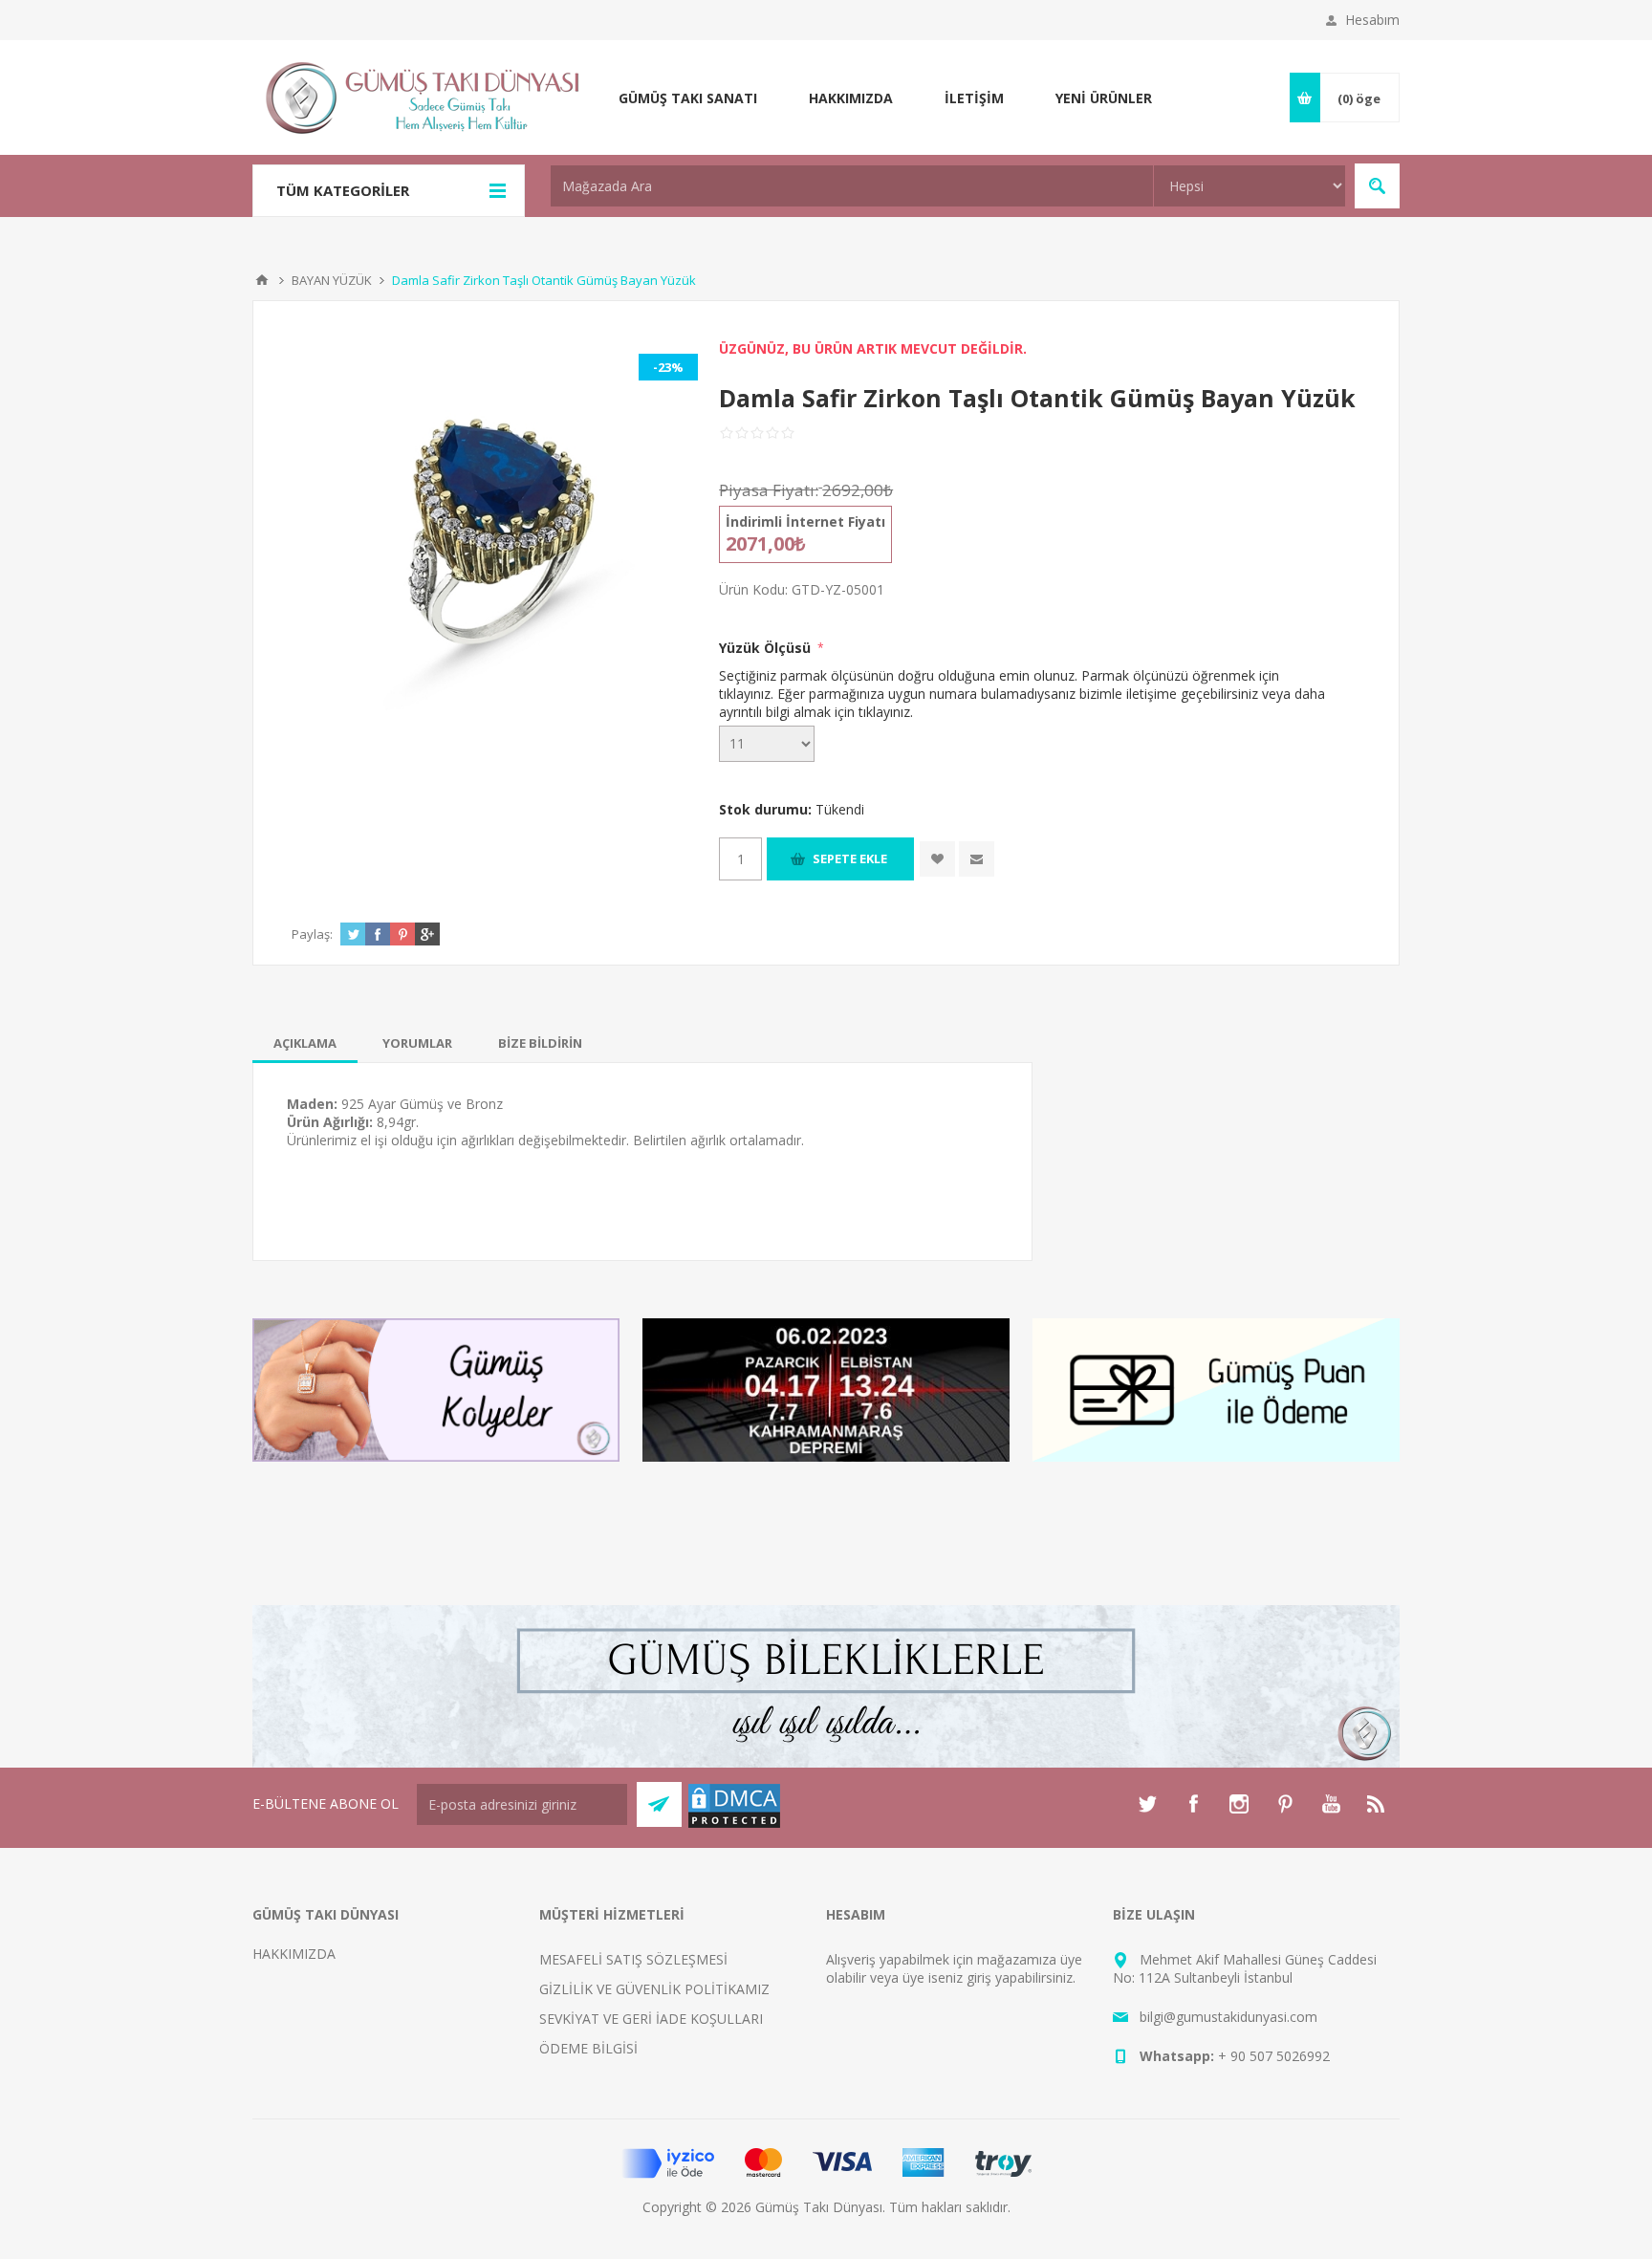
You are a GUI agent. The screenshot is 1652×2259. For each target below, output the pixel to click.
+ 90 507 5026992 (1274, 2056)
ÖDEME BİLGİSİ (588, 2048)
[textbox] (852, 186)
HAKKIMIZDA (294, 1954)
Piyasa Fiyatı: (769, 490)
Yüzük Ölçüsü (767, 648)
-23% (668, 367)
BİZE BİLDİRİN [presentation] (540, 1043)
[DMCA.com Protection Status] (734, 1825)
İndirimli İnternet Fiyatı (805, 521)
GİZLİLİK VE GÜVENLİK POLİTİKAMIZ (654, 1989)
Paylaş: (312, 934)
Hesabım (1372, 20)
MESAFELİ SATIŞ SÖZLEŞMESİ (633, 1959)
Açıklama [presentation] (305, 1043)
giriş (979, 1977)
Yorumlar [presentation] (417, 1043)
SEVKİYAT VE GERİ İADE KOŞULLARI (651, 2019)
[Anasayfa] (262, 280)
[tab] (305, 1043)
